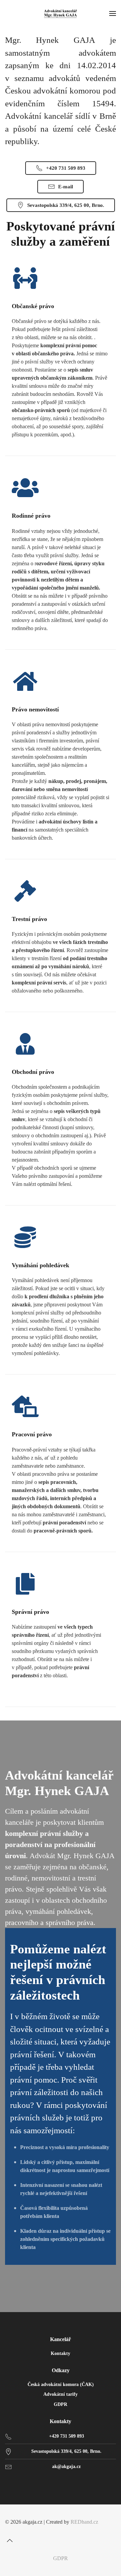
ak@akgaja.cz (66, 2466)
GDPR (61, 2404)
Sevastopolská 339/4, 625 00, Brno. (66, 205)
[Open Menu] (113, 13)
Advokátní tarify (61, 2394)
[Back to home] (61, 13)
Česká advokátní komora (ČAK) (61, 2384)
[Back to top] (10, 2541)
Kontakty (61, 2353)
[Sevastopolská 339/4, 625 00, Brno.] (8, 2451)
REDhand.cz (84, 2522)
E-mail (66, 187)
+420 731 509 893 (66, 168)
